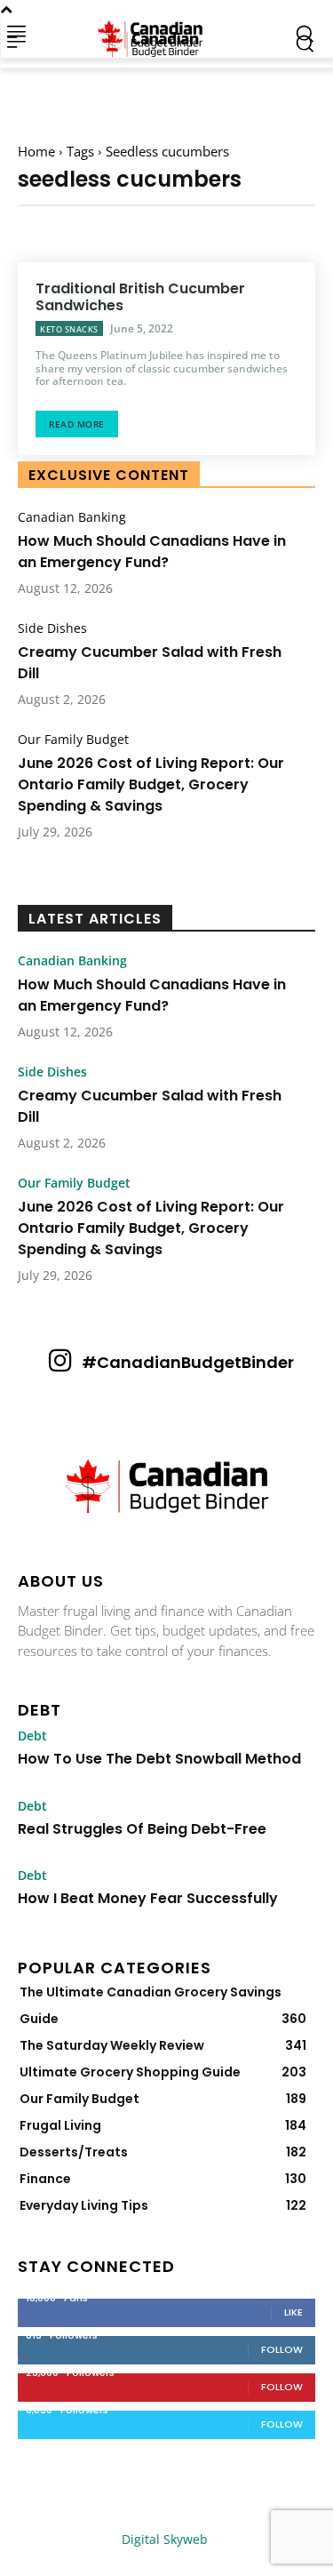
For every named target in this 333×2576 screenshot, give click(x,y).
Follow (282, 2349)
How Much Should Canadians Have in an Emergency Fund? (152, 552)
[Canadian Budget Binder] (155, 33)
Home (36, 151)
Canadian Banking (72, 517)
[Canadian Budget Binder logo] (166, 1488)
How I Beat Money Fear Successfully (148, 1898)
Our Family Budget (73, 740)
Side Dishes (52, 628)
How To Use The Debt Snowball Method (159, 1759)
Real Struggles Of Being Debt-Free (142, 1829)
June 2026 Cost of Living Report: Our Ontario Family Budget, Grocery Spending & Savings (151, 784)
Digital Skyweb (165, 2539)
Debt (32, 1736)
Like (293, 2312)
